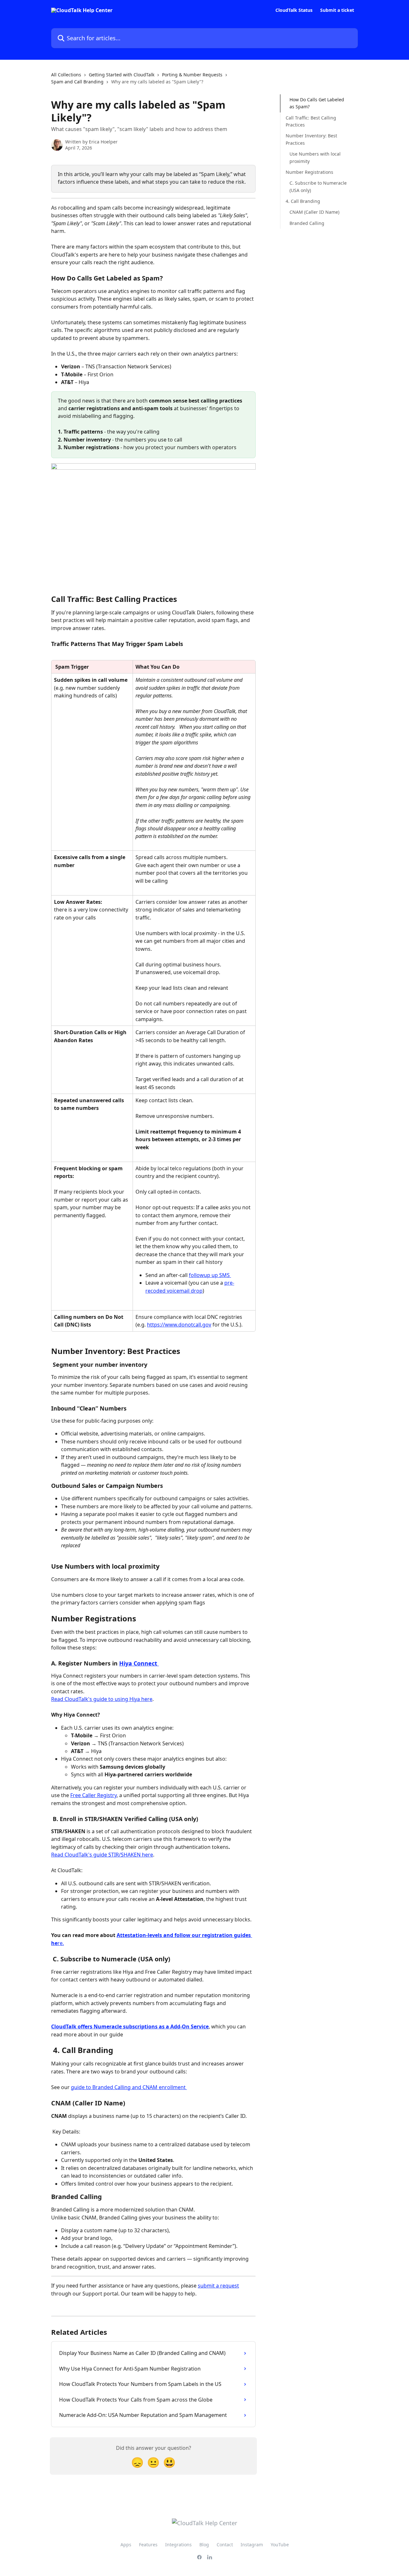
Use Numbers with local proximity (315, 157)
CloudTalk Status (294, 10)
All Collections (66, 75)
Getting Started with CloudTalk (122, 75)
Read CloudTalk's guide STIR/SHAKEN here (102, 1855)
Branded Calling (307, 223)
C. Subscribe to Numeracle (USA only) (318, 186)
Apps (126, 2545)
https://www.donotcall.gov (179, 1325)
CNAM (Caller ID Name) (314, 212)
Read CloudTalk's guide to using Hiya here (102, 1699)
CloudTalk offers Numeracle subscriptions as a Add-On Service (130, 2026)
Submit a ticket (337, 10)
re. (61, 1943)
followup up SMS (210, 1275)
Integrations (178, 2545)
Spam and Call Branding (77, 82)
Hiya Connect (139, 1663)
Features (148, 2545)
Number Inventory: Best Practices (311, 139)
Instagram (252, 2545)
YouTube (280, 2545)
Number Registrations (309, 172)
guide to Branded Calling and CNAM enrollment (129, 2087)
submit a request (218, 2286)
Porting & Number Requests (192, 75)
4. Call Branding (303, 201)
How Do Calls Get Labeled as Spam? (317, 103)
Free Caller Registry (93, 1795)
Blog (204, 2545)
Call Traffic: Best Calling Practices (311, 121)
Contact (225, 2545)
